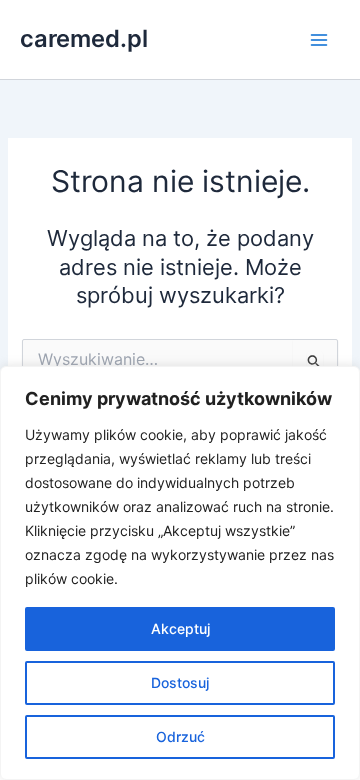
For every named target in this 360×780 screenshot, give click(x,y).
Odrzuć (180, 736)
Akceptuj (180, 628)
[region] (180, 573)
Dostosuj (180, 682)
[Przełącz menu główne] (319, 40)
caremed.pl (84, 38)
